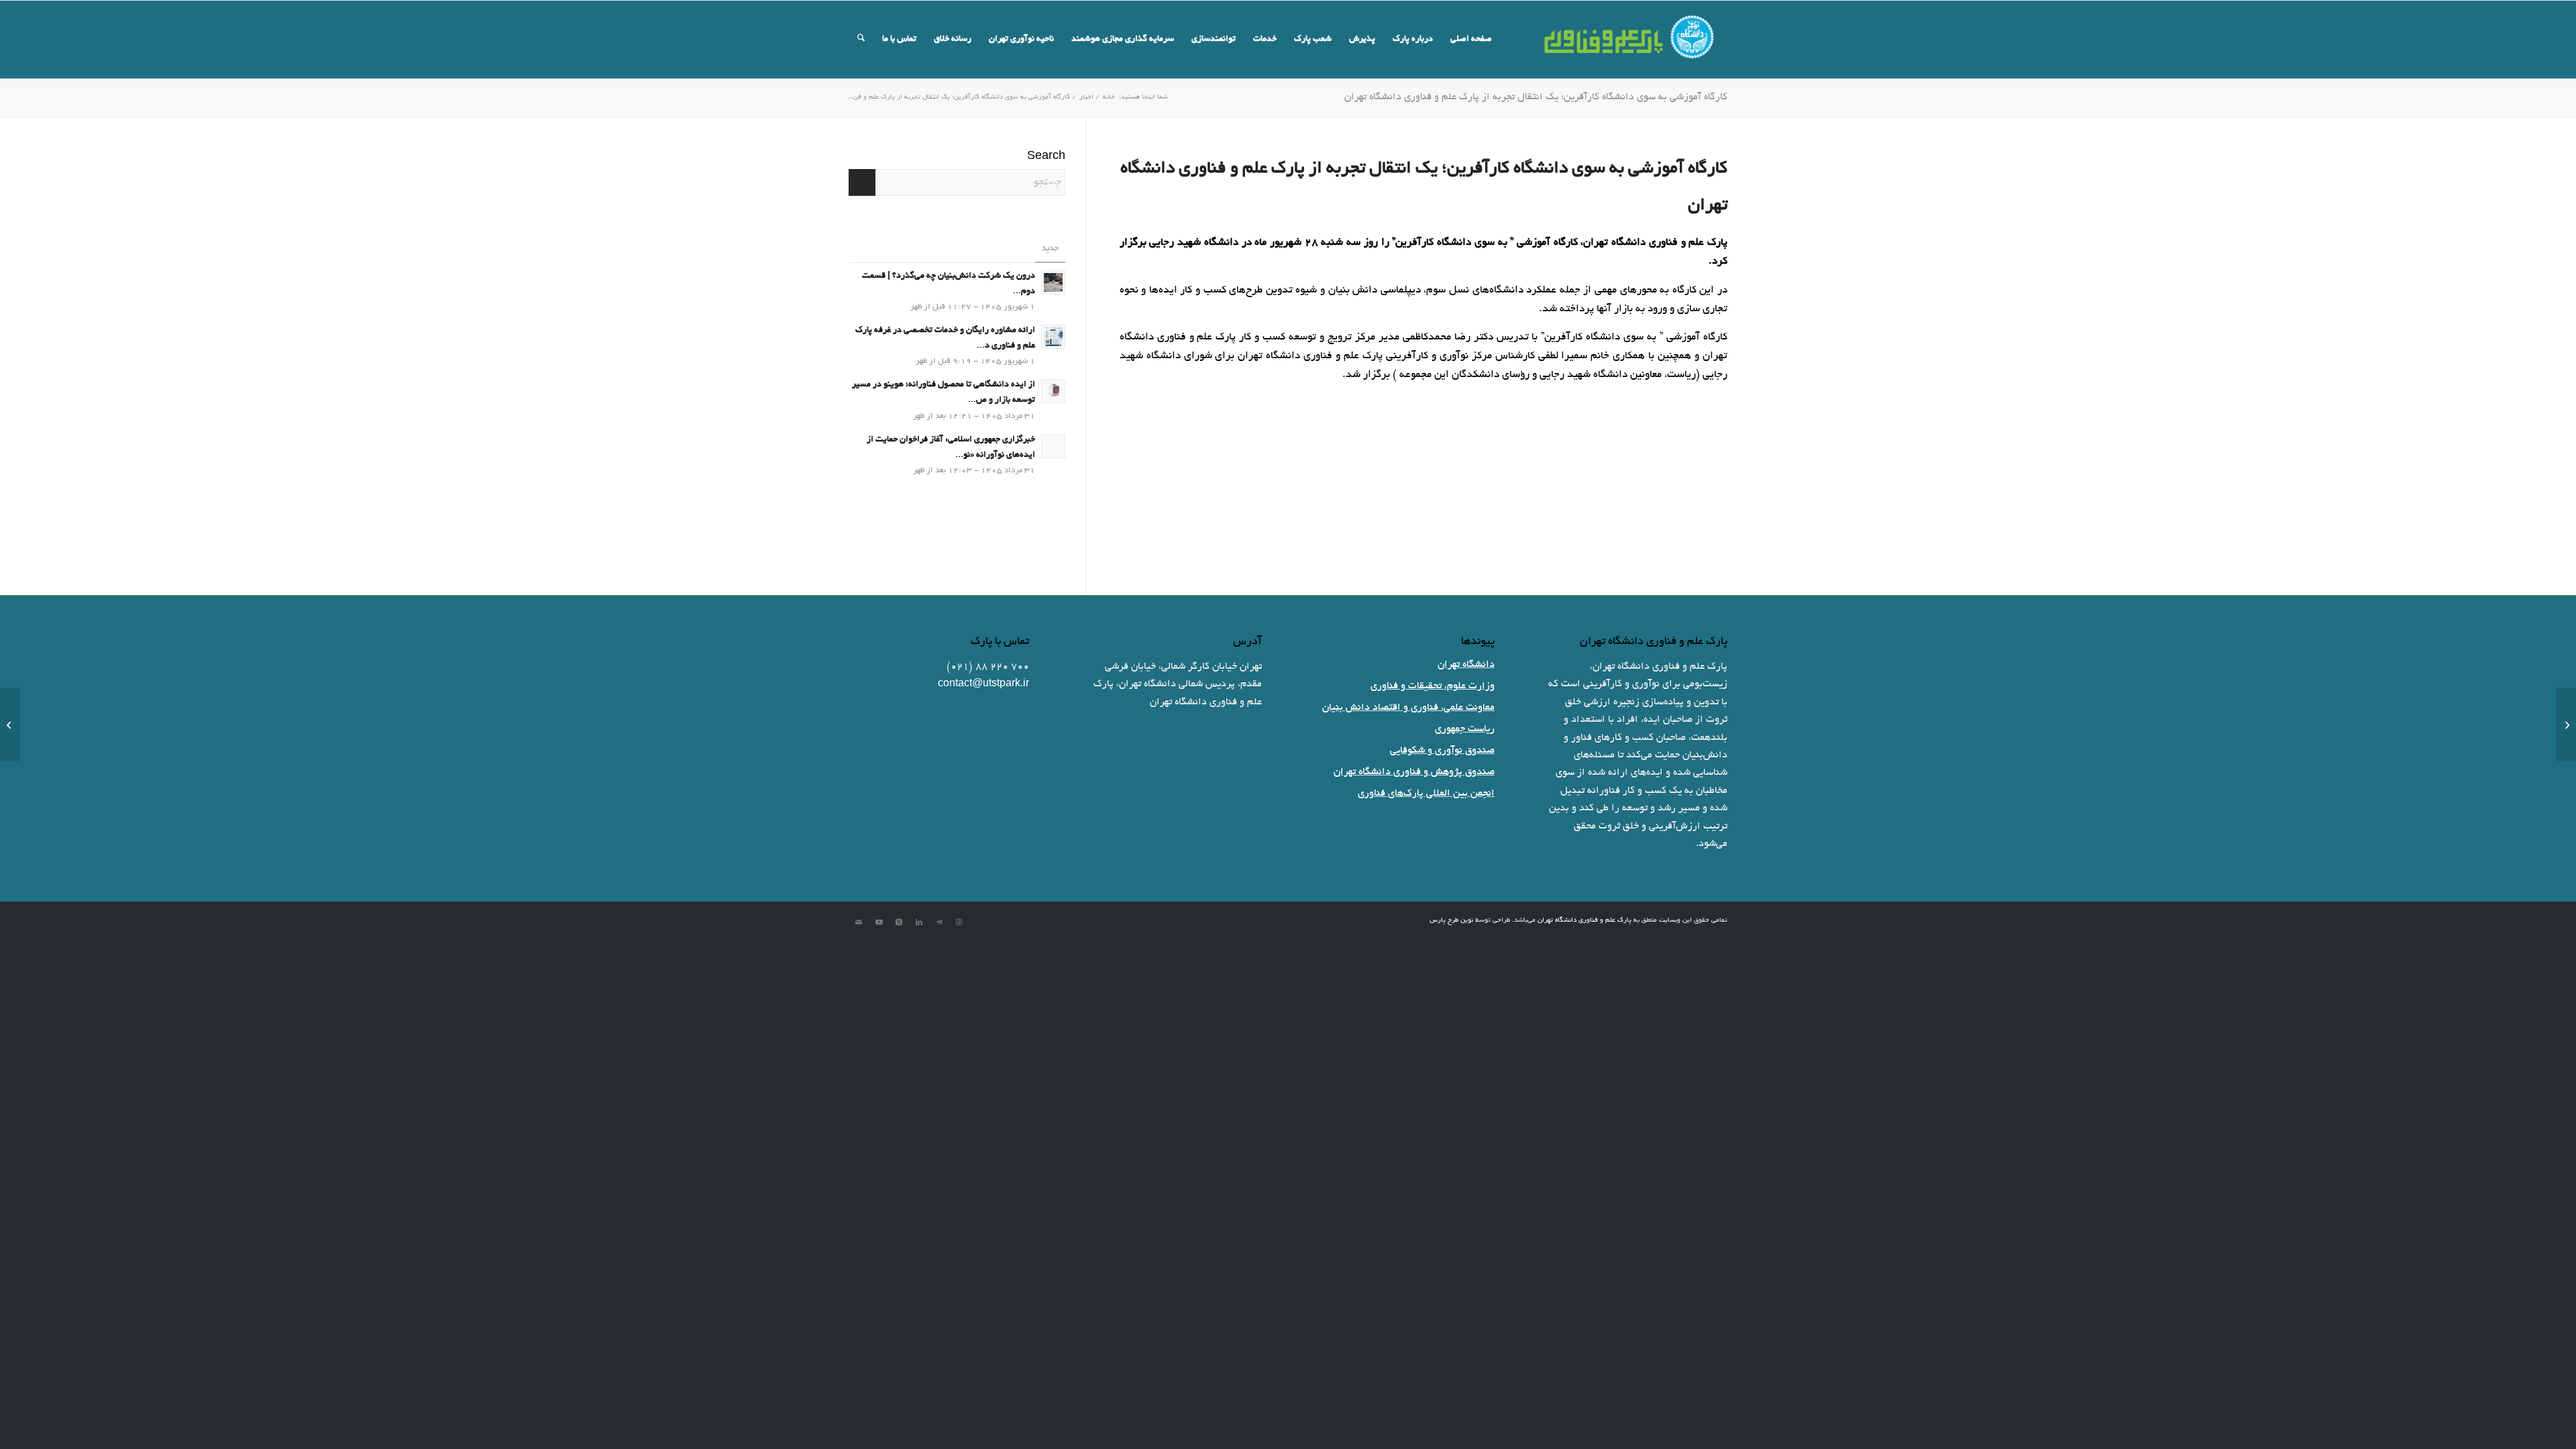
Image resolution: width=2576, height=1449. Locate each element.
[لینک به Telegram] (939, 922)
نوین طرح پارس (1451, 921)
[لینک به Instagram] (959, 922)
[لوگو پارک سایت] (1630, 40)
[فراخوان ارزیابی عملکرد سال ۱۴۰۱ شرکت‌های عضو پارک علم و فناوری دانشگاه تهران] (2566, 724)
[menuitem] (1471, 40)
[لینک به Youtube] (879, 922)
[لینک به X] (899, 922)
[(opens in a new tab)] (1053, 446)
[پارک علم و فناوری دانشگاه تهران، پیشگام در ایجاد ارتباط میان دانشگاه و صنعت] (10, 724)
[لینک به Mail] (859, 922)
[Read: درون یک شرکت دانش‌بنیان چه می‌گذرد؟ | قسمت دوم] (1053, 282)
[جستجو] (861, 40)
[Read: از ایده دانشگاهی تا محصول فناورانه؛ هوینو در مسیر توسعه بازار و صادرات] (1053, 391)
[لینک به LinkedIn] (919, 922)
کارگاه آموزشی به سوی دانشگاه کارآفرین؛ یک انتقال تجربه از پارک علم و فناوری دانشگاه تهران (1536, 97)
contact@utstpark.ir (983, 684)
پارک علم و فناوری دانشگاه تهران (1585, 921)
